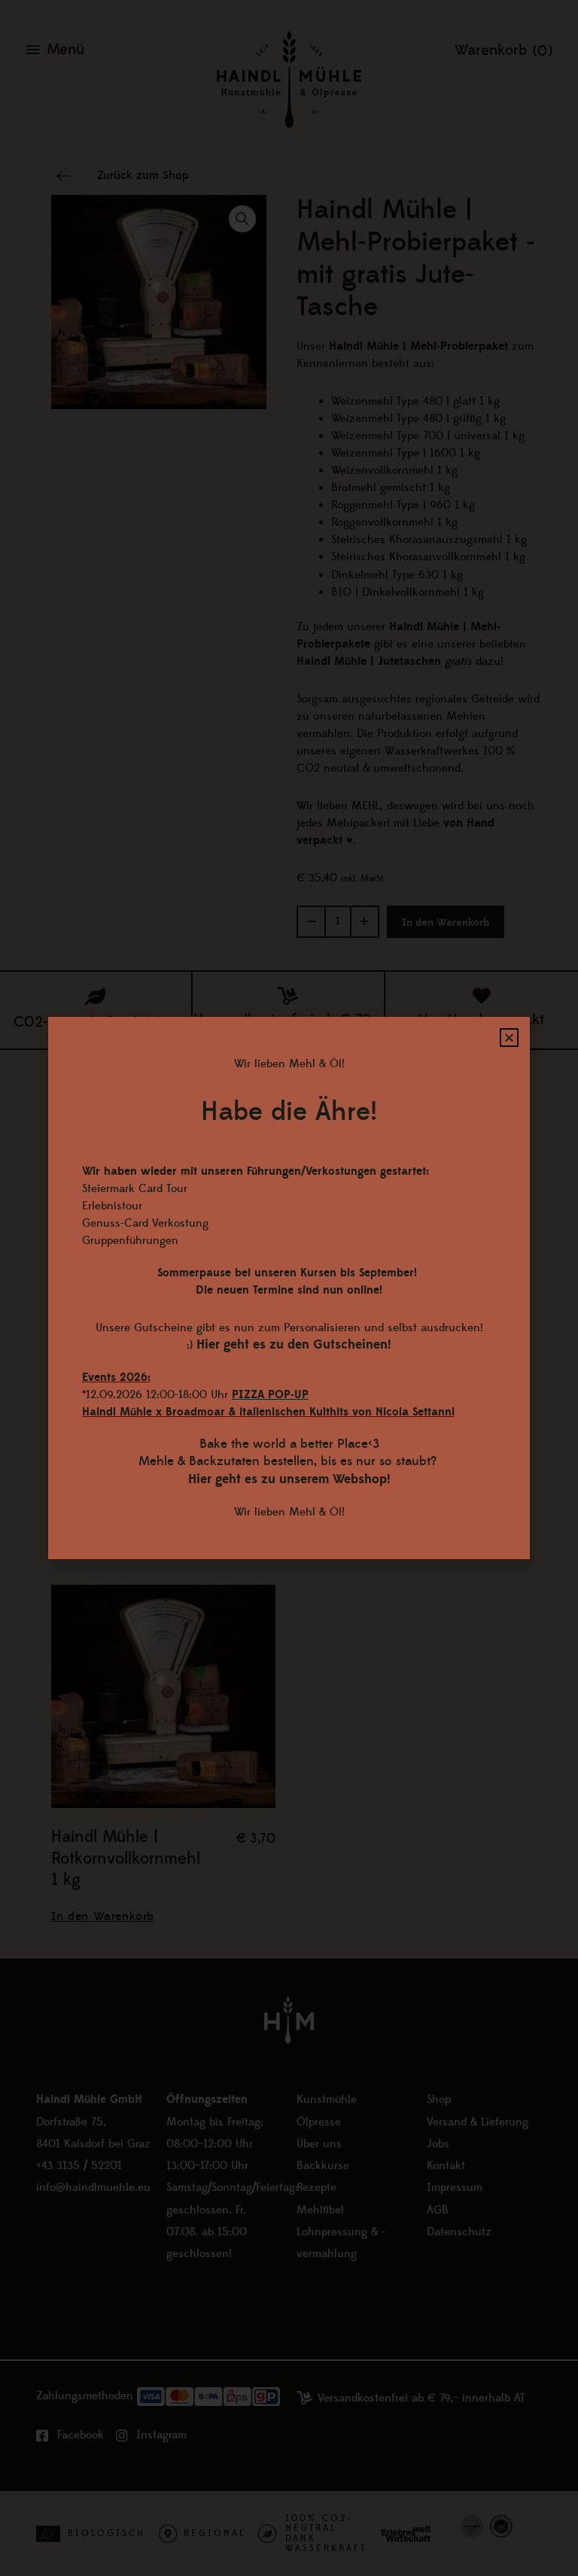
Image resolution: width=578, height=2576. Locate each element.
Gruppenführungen (130, 1241)
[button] (509, 1038)
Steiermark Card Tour (135, 1189)
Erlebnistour (112, 1206)
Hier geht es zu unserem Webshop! (289, 1479)
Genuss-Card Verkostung (145, 1223)
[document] (289, 1288)
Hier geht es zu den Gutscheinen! (294, 1345)
